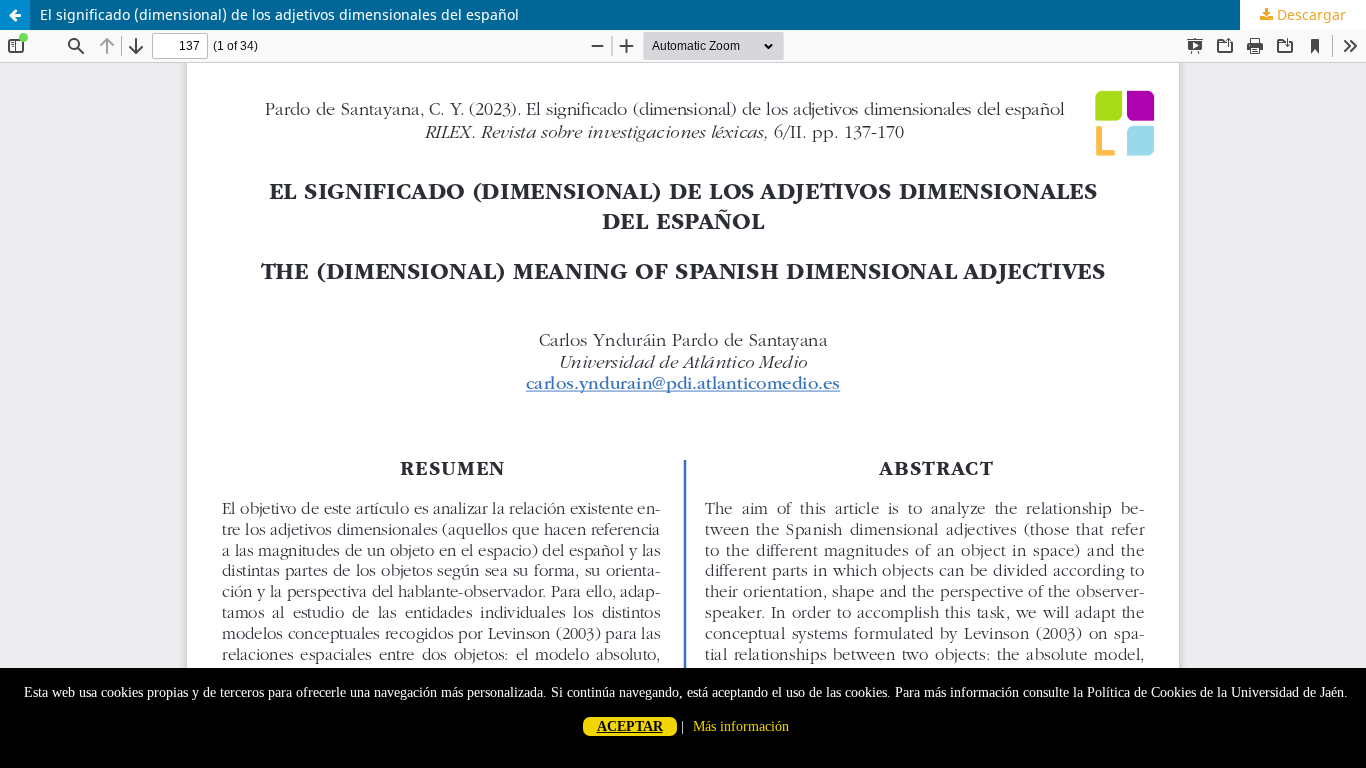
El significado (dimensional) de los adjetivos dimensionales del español (279, 14)
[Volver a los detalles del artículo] (15, 15)
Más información (741, 726)
